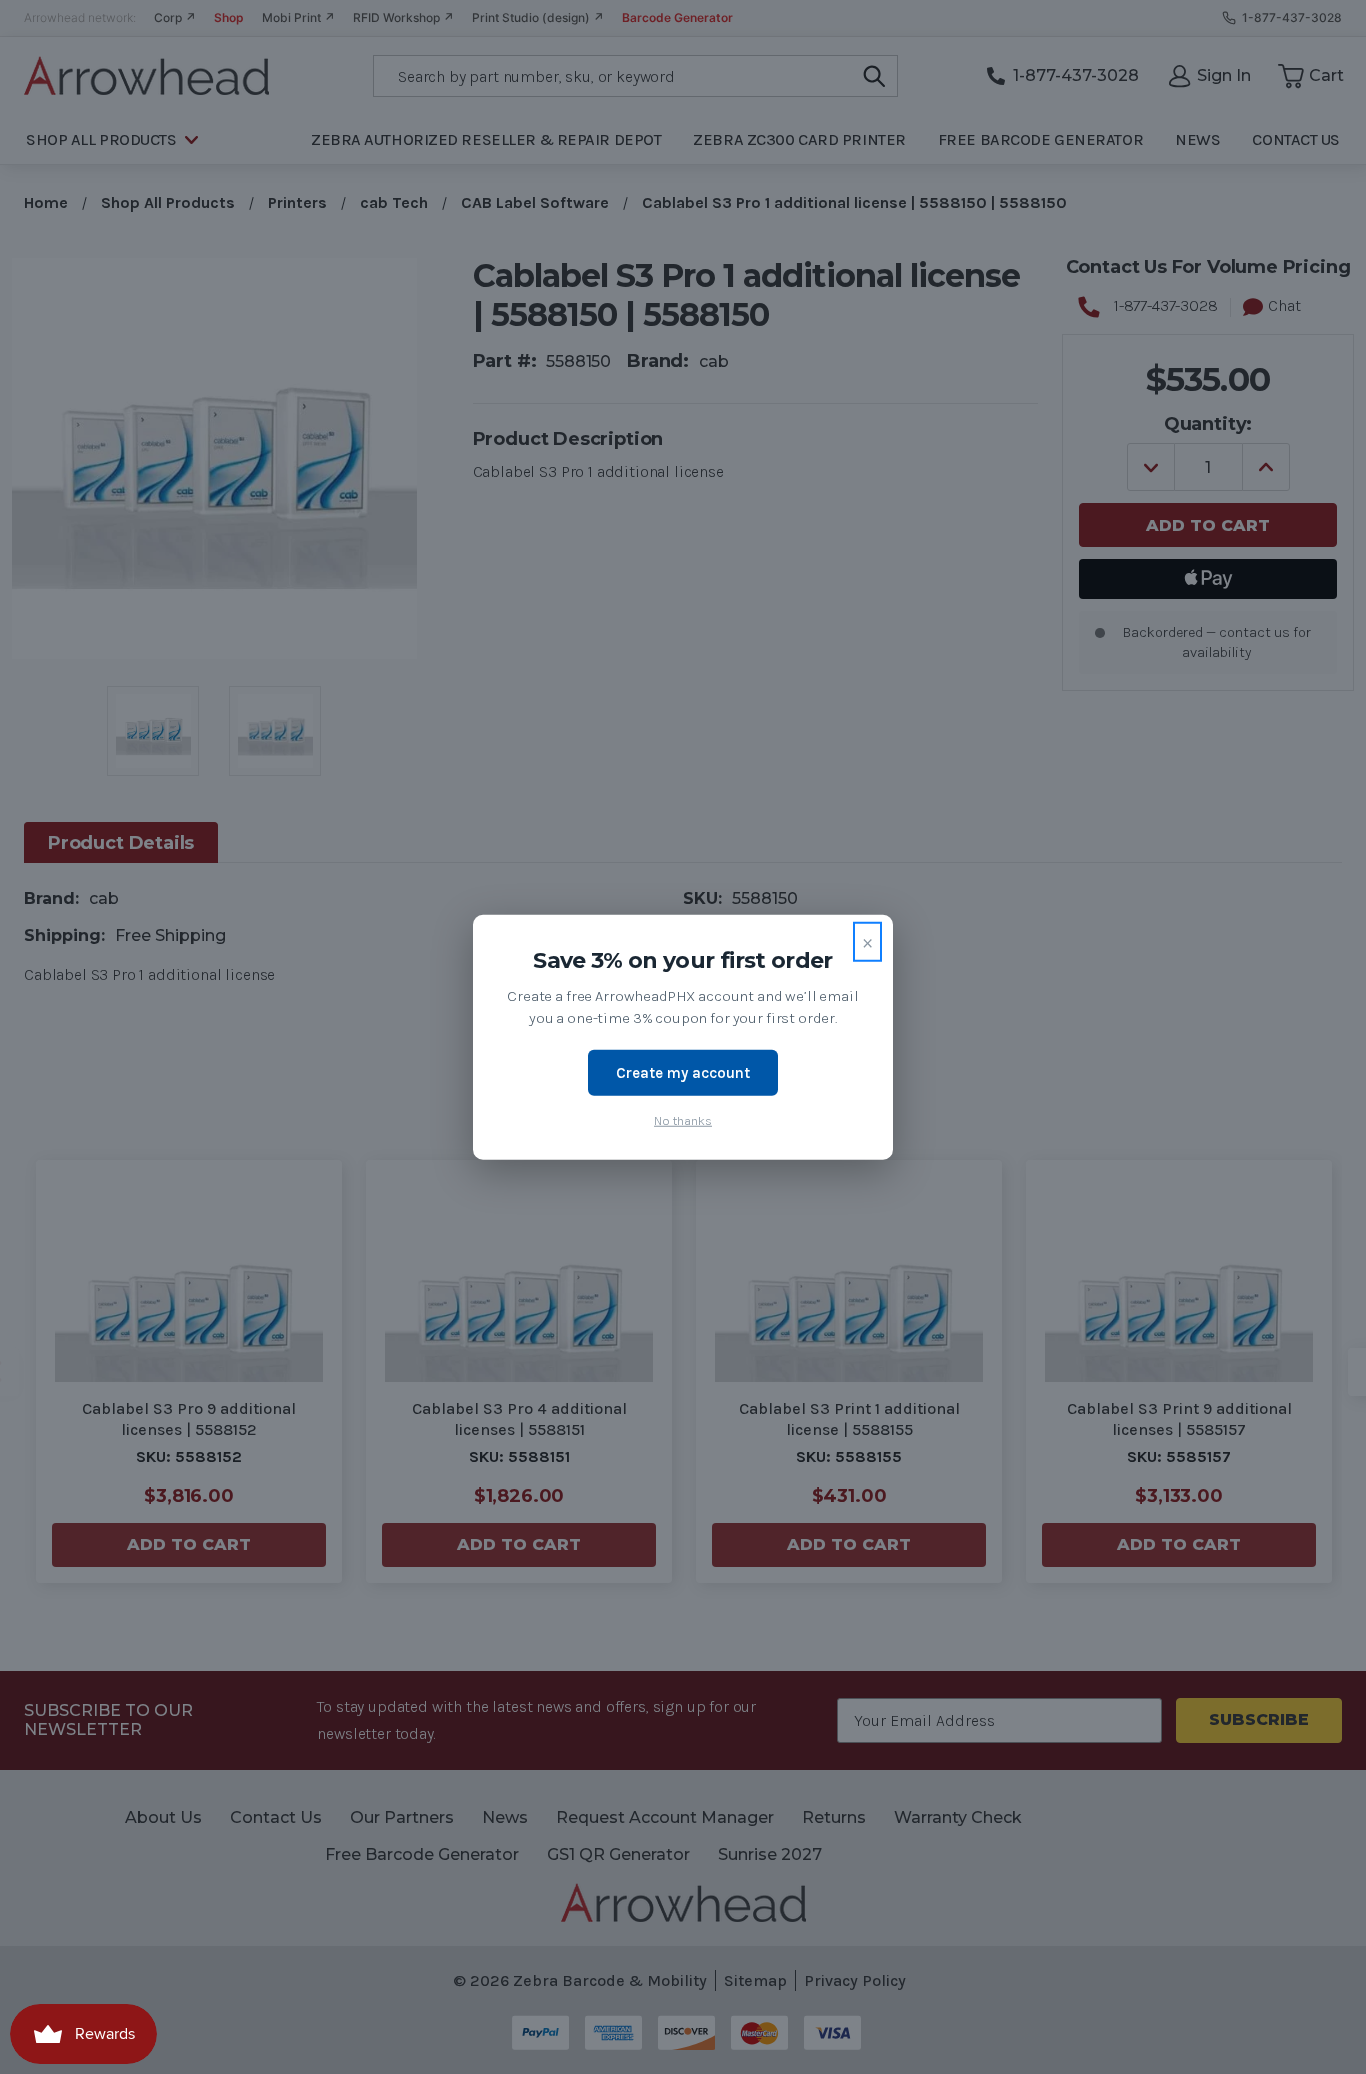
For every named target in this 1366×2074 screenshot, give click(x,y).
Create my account (683, 1072)
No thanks (683, 1120)
